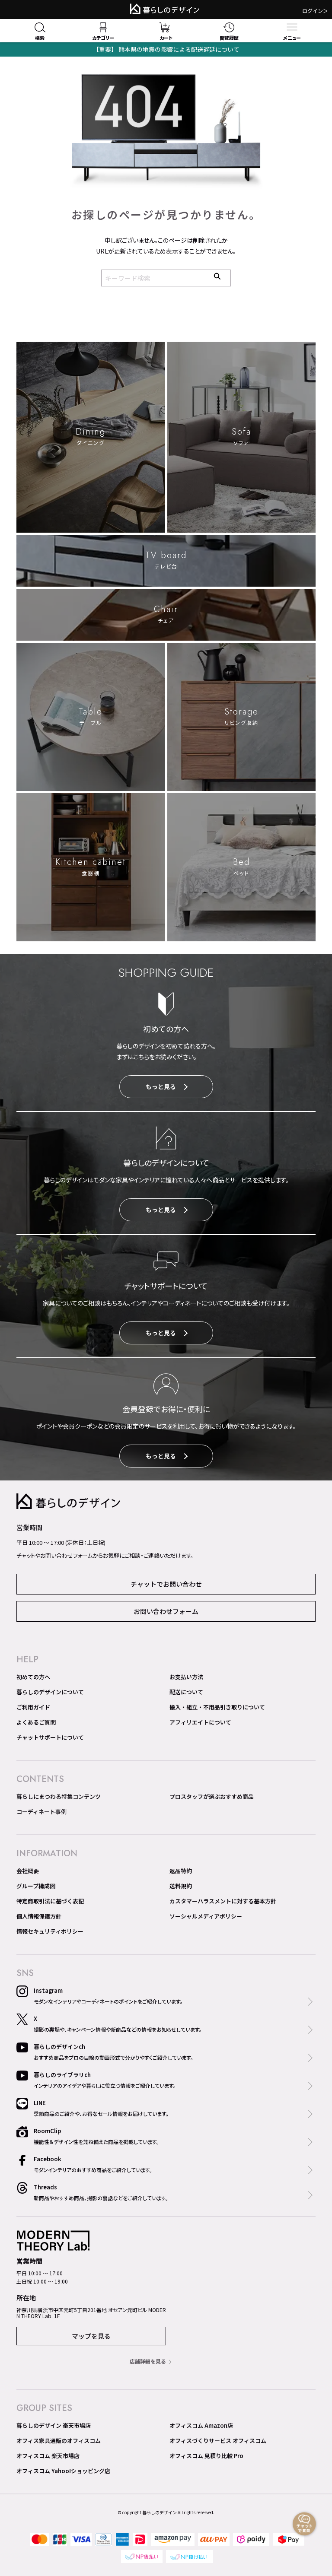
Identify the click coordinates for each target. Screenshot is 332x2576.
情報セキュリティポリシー (50, 1931)
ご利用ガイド (33, 1707)
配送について (186, 1692)
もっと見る (161, 1086)
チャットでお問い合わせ (166, 1584)
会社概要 (28, 1871)
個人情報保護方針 (39, 1916)
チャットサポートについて (50, 1737)
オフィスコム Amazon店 (201, 2425)
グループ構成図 (36, 1886)
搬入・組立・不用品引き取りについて (217, 1707)
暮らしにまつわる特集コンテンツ (59, 1796)
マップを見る (91, 2336)
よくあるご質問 (36, 1722)
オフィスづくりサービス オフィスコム (218, 2441)
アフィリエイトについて (200, 1722)
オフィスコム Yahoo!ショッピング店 (63, 2471)
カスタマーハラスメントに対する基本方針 (223, 1901)
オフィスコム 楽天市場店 (48, 2456)
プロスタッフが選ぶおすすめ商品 (212, 1796)
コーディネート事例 (41, 1812)
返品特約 (181, 1871)
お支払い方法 (186, 1677)
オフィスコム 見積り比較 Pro (206, 2456)
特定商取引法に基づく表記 (50, 1901)
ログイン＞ (315, 11)
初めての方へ (33, 1677)
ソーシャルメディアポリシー (206, 1916)
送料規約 (181, 1886)
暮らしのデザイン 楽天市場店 (54, 2425)
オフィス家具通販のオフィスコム (59, 2441)
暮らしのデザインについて (50, 1692)
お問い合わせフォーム (166, 1611)
